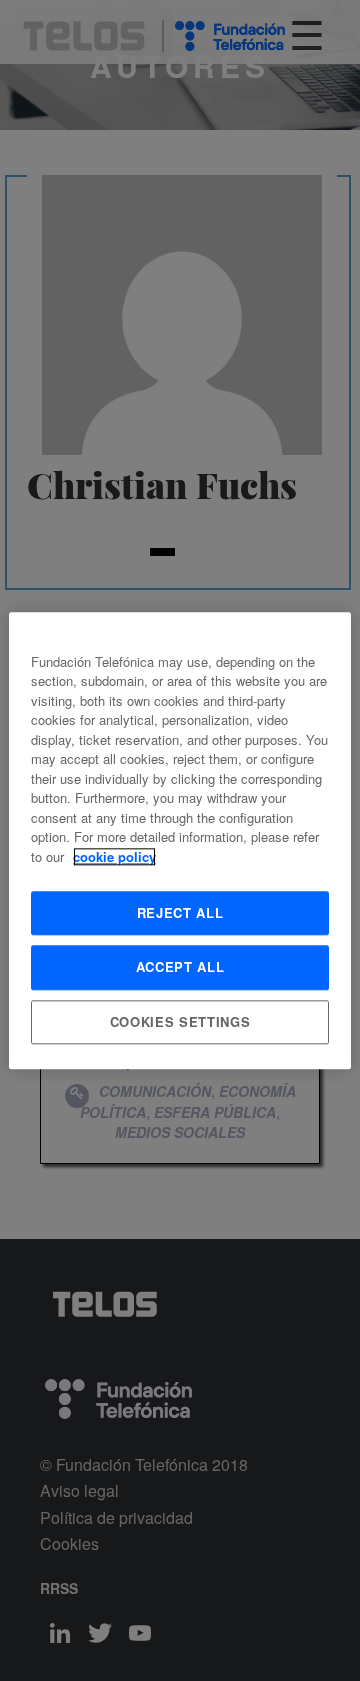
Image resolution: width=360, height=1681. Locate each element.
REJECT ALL (180, 913)
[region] (180, 840)
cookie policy (114, 856)
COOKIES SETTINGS (180, 1021)
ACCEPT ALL (180, 967)
